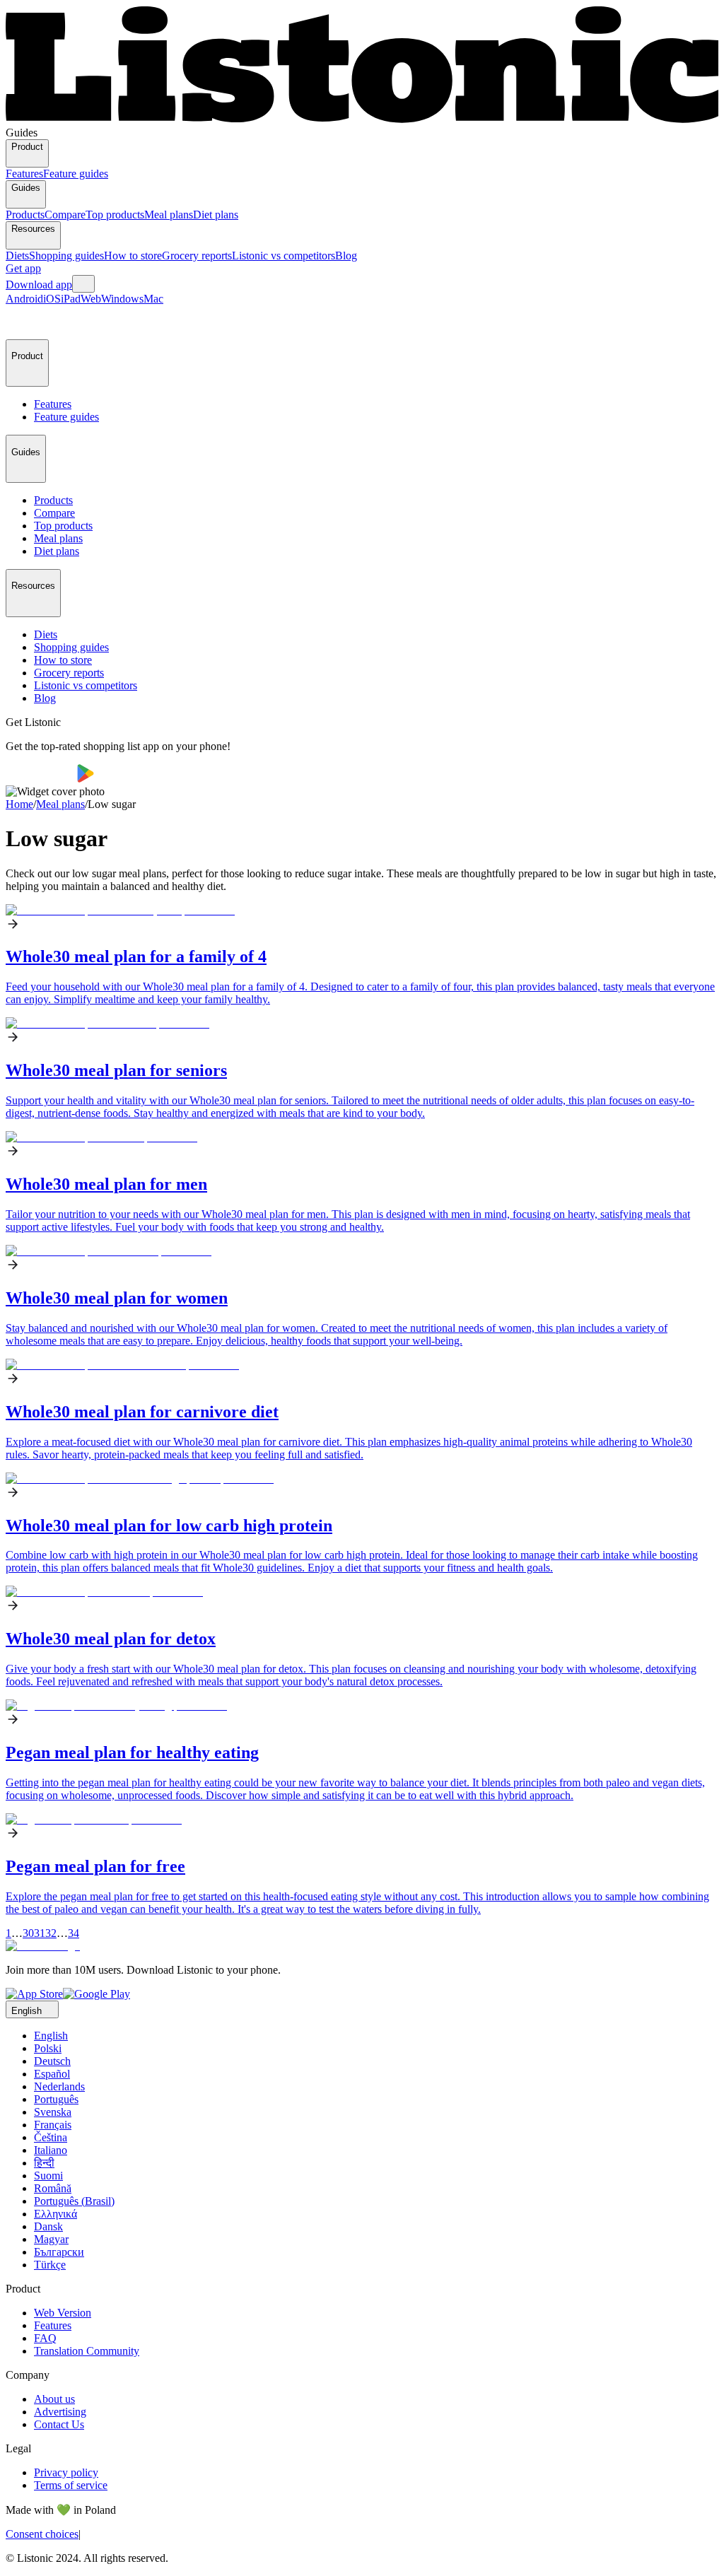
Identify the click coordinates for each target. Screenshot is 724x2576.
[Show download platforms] (83, 284)
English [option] (51, 2036)
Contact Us (59, 2424)
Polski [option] (48, 2048)
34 (74, 1933)
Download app (39, 285)
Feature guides (76, 174)
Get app (23, 268)
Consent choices (42, 2534)
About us (54, 2399)
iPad (71, 299)
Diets (17, 256)
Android (24, 299)
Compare (65, 215)
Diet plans (216, 215)
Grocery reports (197, 256)
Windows (122, 299)
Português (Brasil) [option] (74, 2201)
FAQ (45, 2338)
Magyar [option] (51, 2239)
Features (24, 174)
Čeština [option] (51, 2137)
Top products (115, 215)
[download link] (34, 1994)
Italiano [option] (51, 2150)
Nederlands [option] (59, 2086)
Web (91, 299)
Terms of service (71, 2485)
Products (25, 215)
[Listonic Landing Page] (362, 120)
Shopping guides (66, 256)
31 (40, 1933)
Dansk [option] (48, 2226)
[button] (23, 322)
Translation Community (87, 2351)
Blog (346, 256)
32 (51, 1933)
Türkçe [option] (50, 2265)
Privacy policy (66, 2472)
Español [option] (52, 2074)
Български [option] (59, 2252)
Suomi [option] (48, 2176)
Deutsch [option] (52, 2061)
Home (19, 804)
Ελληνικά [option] (56, 2214)
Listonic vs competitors (284, 256)
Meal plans (169, 215)
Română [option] (53, 2188)
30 (28, 1933)
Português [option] (56, 2099)
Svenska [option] (53, 2112)
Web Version (63, 2313)
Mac (153, 299)
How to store (133, 256)
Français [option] (53, 2125)
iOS (52, 299)
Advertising (60, 2412)
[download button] (41, 779)
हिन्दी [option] (44, 2163)
